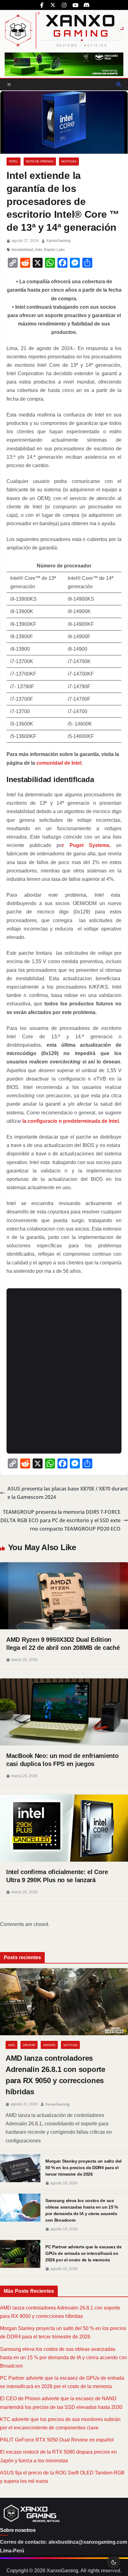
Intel (14, 161)
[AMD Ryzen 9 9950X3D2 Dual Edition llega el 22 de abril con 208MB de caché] (64, 1566)
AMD (11, 2045)
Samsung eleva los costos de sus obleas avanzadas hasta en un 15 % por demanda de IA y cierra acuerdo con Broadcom (82, 2210)
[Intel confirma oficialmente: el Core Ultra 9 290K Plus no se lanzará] (64, 1799)
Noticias (69, 161)
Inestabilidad (22, 250)
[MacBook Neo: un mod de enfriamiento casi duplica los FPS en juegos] (64, 1683)
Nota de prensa (40, 161)
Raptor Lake (55, 250)
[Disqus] (64, 1370)
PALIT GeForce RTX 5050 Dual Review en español (57, 2440)
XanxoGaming (58, 241)
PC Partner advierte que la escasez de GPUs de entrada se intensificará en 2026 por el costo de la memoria (84, 2253)
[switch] (114, 2562)
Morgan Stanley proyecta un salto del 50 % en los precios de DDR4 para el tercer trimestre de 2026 (83, 2168)
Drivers (29, 2045)
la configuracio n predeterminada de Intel (71, 1121)
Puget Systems (89, 845)
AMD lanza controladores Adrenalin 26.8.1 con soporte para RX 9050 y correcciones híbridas (55, 2075)
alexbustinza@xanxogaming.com (88, 2542)
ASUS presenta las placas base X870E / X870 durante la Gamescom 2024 (68, 1493)
